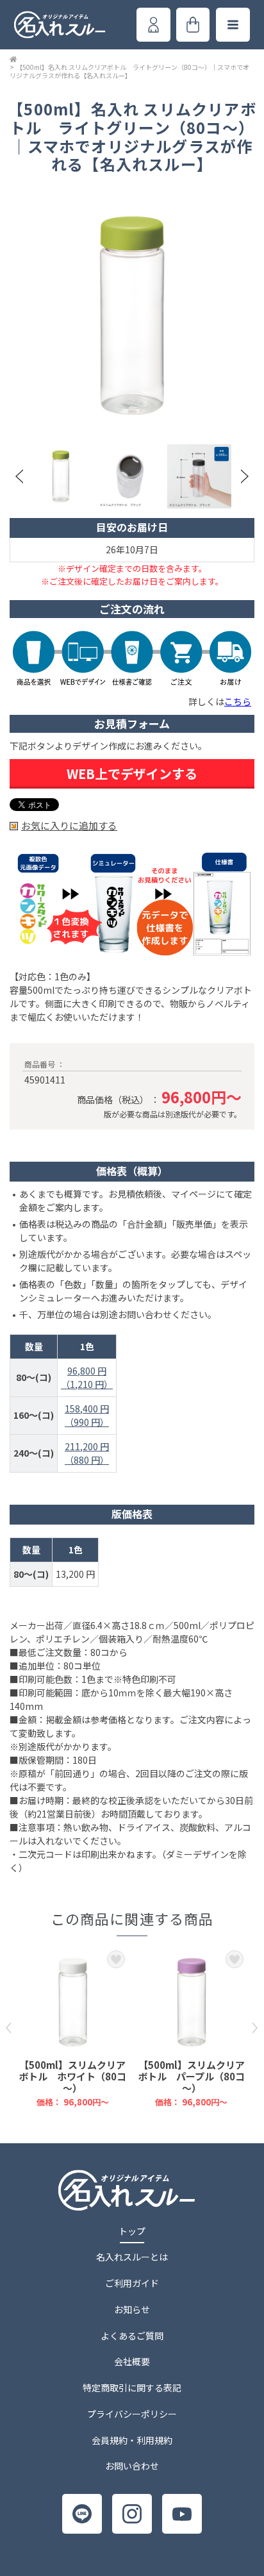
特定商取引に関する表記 (132, 2388)
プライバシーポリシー (132, 2414)
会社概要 (132, 2361)
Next (245, 476)
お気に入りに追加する (69, 826)
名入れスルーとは (132, 2257)
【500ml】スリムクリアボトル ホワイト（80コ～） (72, 2076)
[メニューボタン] (233, 25)
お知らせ (132, 2309)
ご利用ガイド (132, 2283)
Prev (19, 476)
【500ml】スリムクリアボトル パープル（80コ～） (191, 2076)
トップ (132, 2231)
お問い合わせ (132, 2466)
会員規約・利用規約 (132, 2440)
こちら (238, 701)
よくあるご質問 (132, 2336)
